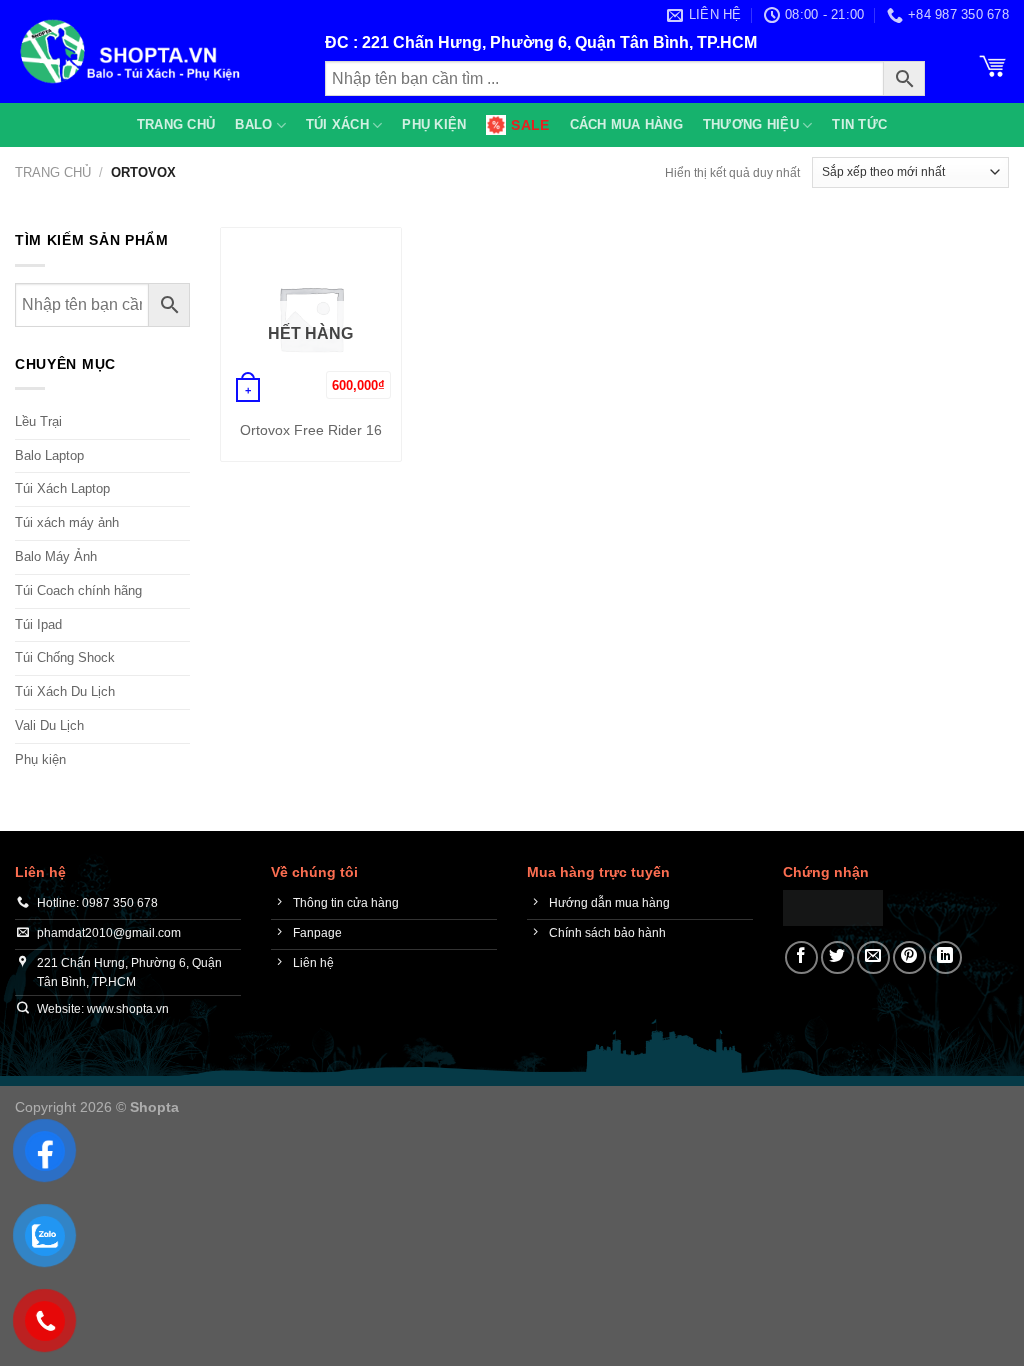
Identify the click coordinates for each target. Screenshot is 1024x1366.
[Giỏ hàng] (993, 64)
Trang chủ (176, 124)
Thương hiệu (751, 124)
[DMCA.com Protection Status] (833, 906)
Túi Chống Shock (65, 657)
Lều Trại (38, 421)
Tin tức (859, 124)
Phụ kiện (434, 124)
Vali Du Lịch (49, 725)
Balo (253, 124)
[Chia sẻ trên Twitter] (837, 957)
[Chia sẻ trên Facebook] (801, 957)
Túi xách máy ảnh (67, 522)
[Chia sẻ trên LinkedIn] (945, 957)
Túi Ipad (38, 624)
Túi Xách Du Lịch (65, 691)
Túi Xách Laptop (62, 488)
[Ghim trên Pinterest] (909, 957)
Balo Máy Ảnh (56, 556)
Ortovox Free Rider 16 (311, 430)
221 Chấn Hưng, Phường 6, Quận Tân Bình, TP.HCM (559, 42)
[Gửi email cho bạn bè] (873, 957)
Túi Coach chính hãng (78, 590)
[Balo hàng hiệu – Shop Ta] (155, 51)
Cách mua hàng (626, 124)
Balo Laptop (49, 455)
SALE (530, 125)
